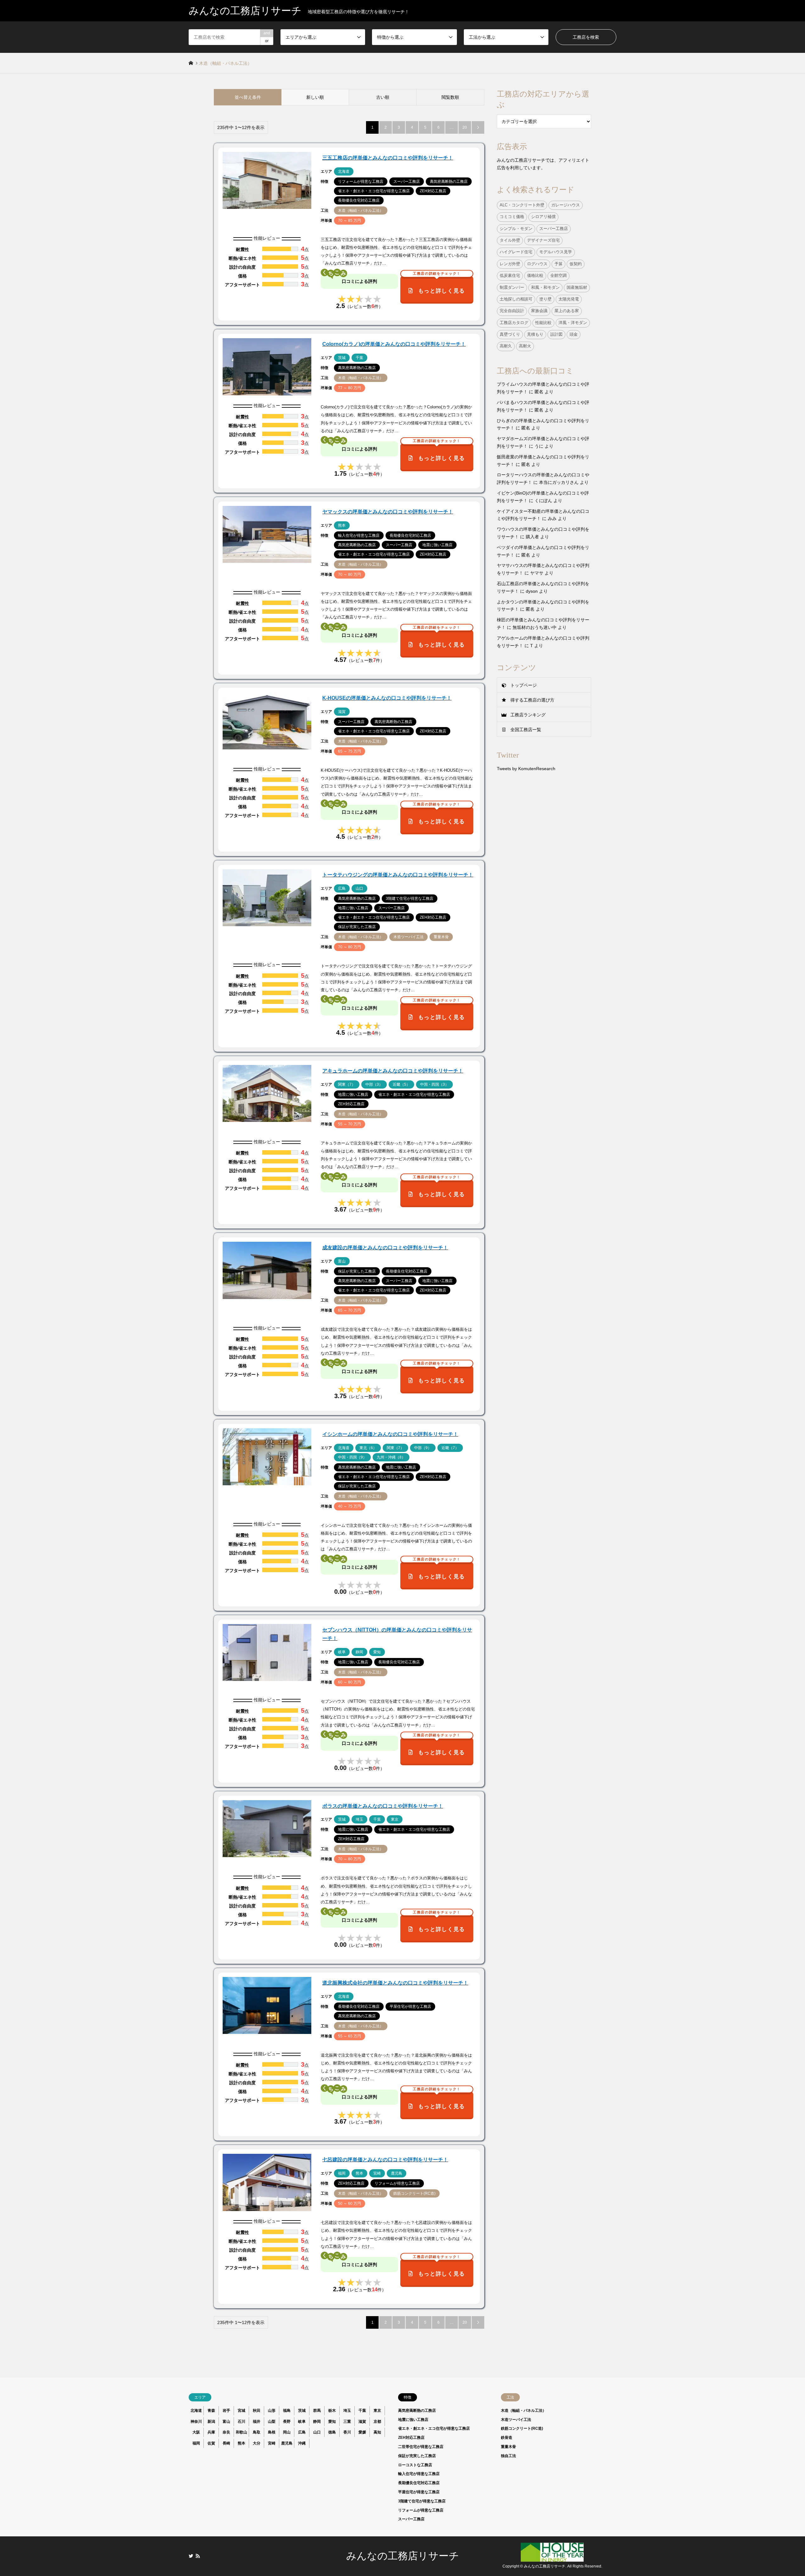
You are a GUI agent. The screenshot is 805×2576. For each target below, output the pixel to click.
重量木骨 (508, 2447)
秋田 (257, 2411)
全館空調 (558, 276)
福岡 (196, 2443)
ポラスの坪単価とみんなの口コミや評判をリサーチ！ (383, 1806)
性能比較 (543, 323)
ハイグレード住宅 (516, 252)
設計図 (556, 334)
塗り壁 (545, 299)
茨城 (302, 2411)
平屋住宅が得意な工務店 (419, 2492)
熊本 (241, 2443)
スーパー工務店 (554, 229)
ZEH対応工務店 (411, 2438)
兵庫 (211, 2432)
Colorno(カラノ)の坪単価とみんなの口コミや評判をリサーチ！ (394, 344)
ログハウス (537, 264)
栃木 (332, 2411)
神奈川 (196, 2422)
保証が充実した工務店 (417, 2456)
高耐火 (525, 346)
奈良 (226, 2432)
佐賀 (211, 2443)
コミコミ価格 (512, 217)
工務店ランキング (528, 715)
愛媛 (362, 2432)
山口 (317, 2432)
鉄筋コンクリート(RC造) (522, 2428)
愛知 (332, 2422)
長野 (287, 2422)
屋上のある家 (567, 311)
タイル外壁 (510, 240)
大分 (257, 2443)
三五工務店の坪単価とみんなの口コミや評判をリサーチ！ (388, 158)
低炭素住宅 (510, 276)
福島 (287, 2411)
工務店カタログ (514, 323)
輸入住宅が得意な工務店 (419, 2474)
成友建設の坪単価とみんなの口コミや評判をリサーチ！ (385, 1248)
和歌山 (241, 2432)
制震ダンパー (512, 288)
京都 (377, 2422)
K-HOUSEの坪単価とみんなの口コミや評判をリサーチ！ (387, 698)
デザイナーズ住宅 (543, 240)
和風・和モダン (545, 288)
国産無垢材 (577, 288)
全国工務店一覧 (526, 730)
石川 (241, 2422)
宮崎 (272, 2443)
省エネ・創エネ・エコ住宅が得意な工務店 (434, 2428)
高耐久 (506, 346)
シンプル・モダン (516, 229)
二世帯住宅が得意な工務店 (421, 2447)
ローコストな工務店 (415, 2465)
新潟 (211, 2422)
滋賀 (362, 2422)
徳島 (332, 2432)
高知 (377, 2432)
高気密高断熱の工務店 (417, 2411)
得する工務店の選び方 (532, 700)
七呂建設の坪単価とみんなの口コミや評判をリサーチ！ (385, 2160)
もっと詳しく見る (439, 285)
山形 (272, 2411)
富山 (226, 2422)
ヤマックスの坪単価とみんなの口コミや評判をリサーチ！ (388, 512)
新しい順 (315, 97)
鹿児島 (287, 2443)
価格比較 (535, 276)
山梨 (272, 2422)
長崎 (226, 2443)
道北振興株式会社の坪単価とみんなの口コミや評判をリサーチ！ (395, 1983)
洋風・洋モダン (573, 323)
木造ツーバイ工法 (516, 2420)
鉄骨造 (507, 2438)
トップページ (524, 685)
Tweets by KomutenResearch (526, 769)
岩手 (226, 2411)
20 (465, 127)
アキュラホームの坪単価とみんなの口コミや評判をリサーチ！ (393, 1071)
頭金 (574, 334)
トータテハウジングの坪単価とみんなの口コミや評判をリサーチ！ (398, 875)
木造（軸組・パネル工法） (524, 2411)
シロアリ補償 (543, 217)
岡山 (287, 2432)
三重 (347, 2422)
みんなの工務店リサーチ (403, 2556)
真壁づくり (510, 334)
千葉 (362, 2411)
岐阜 (302, 2422)
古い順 (383, 97)
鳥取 (257, 2432)
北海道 (196, 2411)
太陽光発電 (569, 299)
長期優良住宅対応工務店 (419, 2483)
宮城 (241, 2411)
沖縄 (302, 2443)
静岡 (317, 2422)
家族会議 (539, 311)
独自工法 (508, 2456)
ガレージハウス (566, 205)
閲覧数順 (450, 97)
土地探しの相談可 (516, 299)
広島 (302, 2432)
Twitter (191, 2556)
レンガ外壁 (510, 264)
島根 (272, 2432)
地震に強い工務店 (413, 2420)
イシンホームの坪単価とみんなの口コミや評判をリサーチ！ (390, 1434)
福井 (257, 2422)
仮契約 (576, 264)
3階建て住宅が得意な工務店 (422, 2501)
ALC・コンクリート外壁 (522, 205)
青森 (211, 2411)
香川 (347, 2432)
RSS (198, 2556)
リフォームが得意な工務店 (421, 2510)
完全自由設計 (512, 311)
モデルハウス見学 (556, 252)
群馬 (317, 2411)
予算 (558, 264)
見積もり (535, 334)
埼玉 (347, 2411)
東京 (377, 2411)
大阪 (196, 2432)
